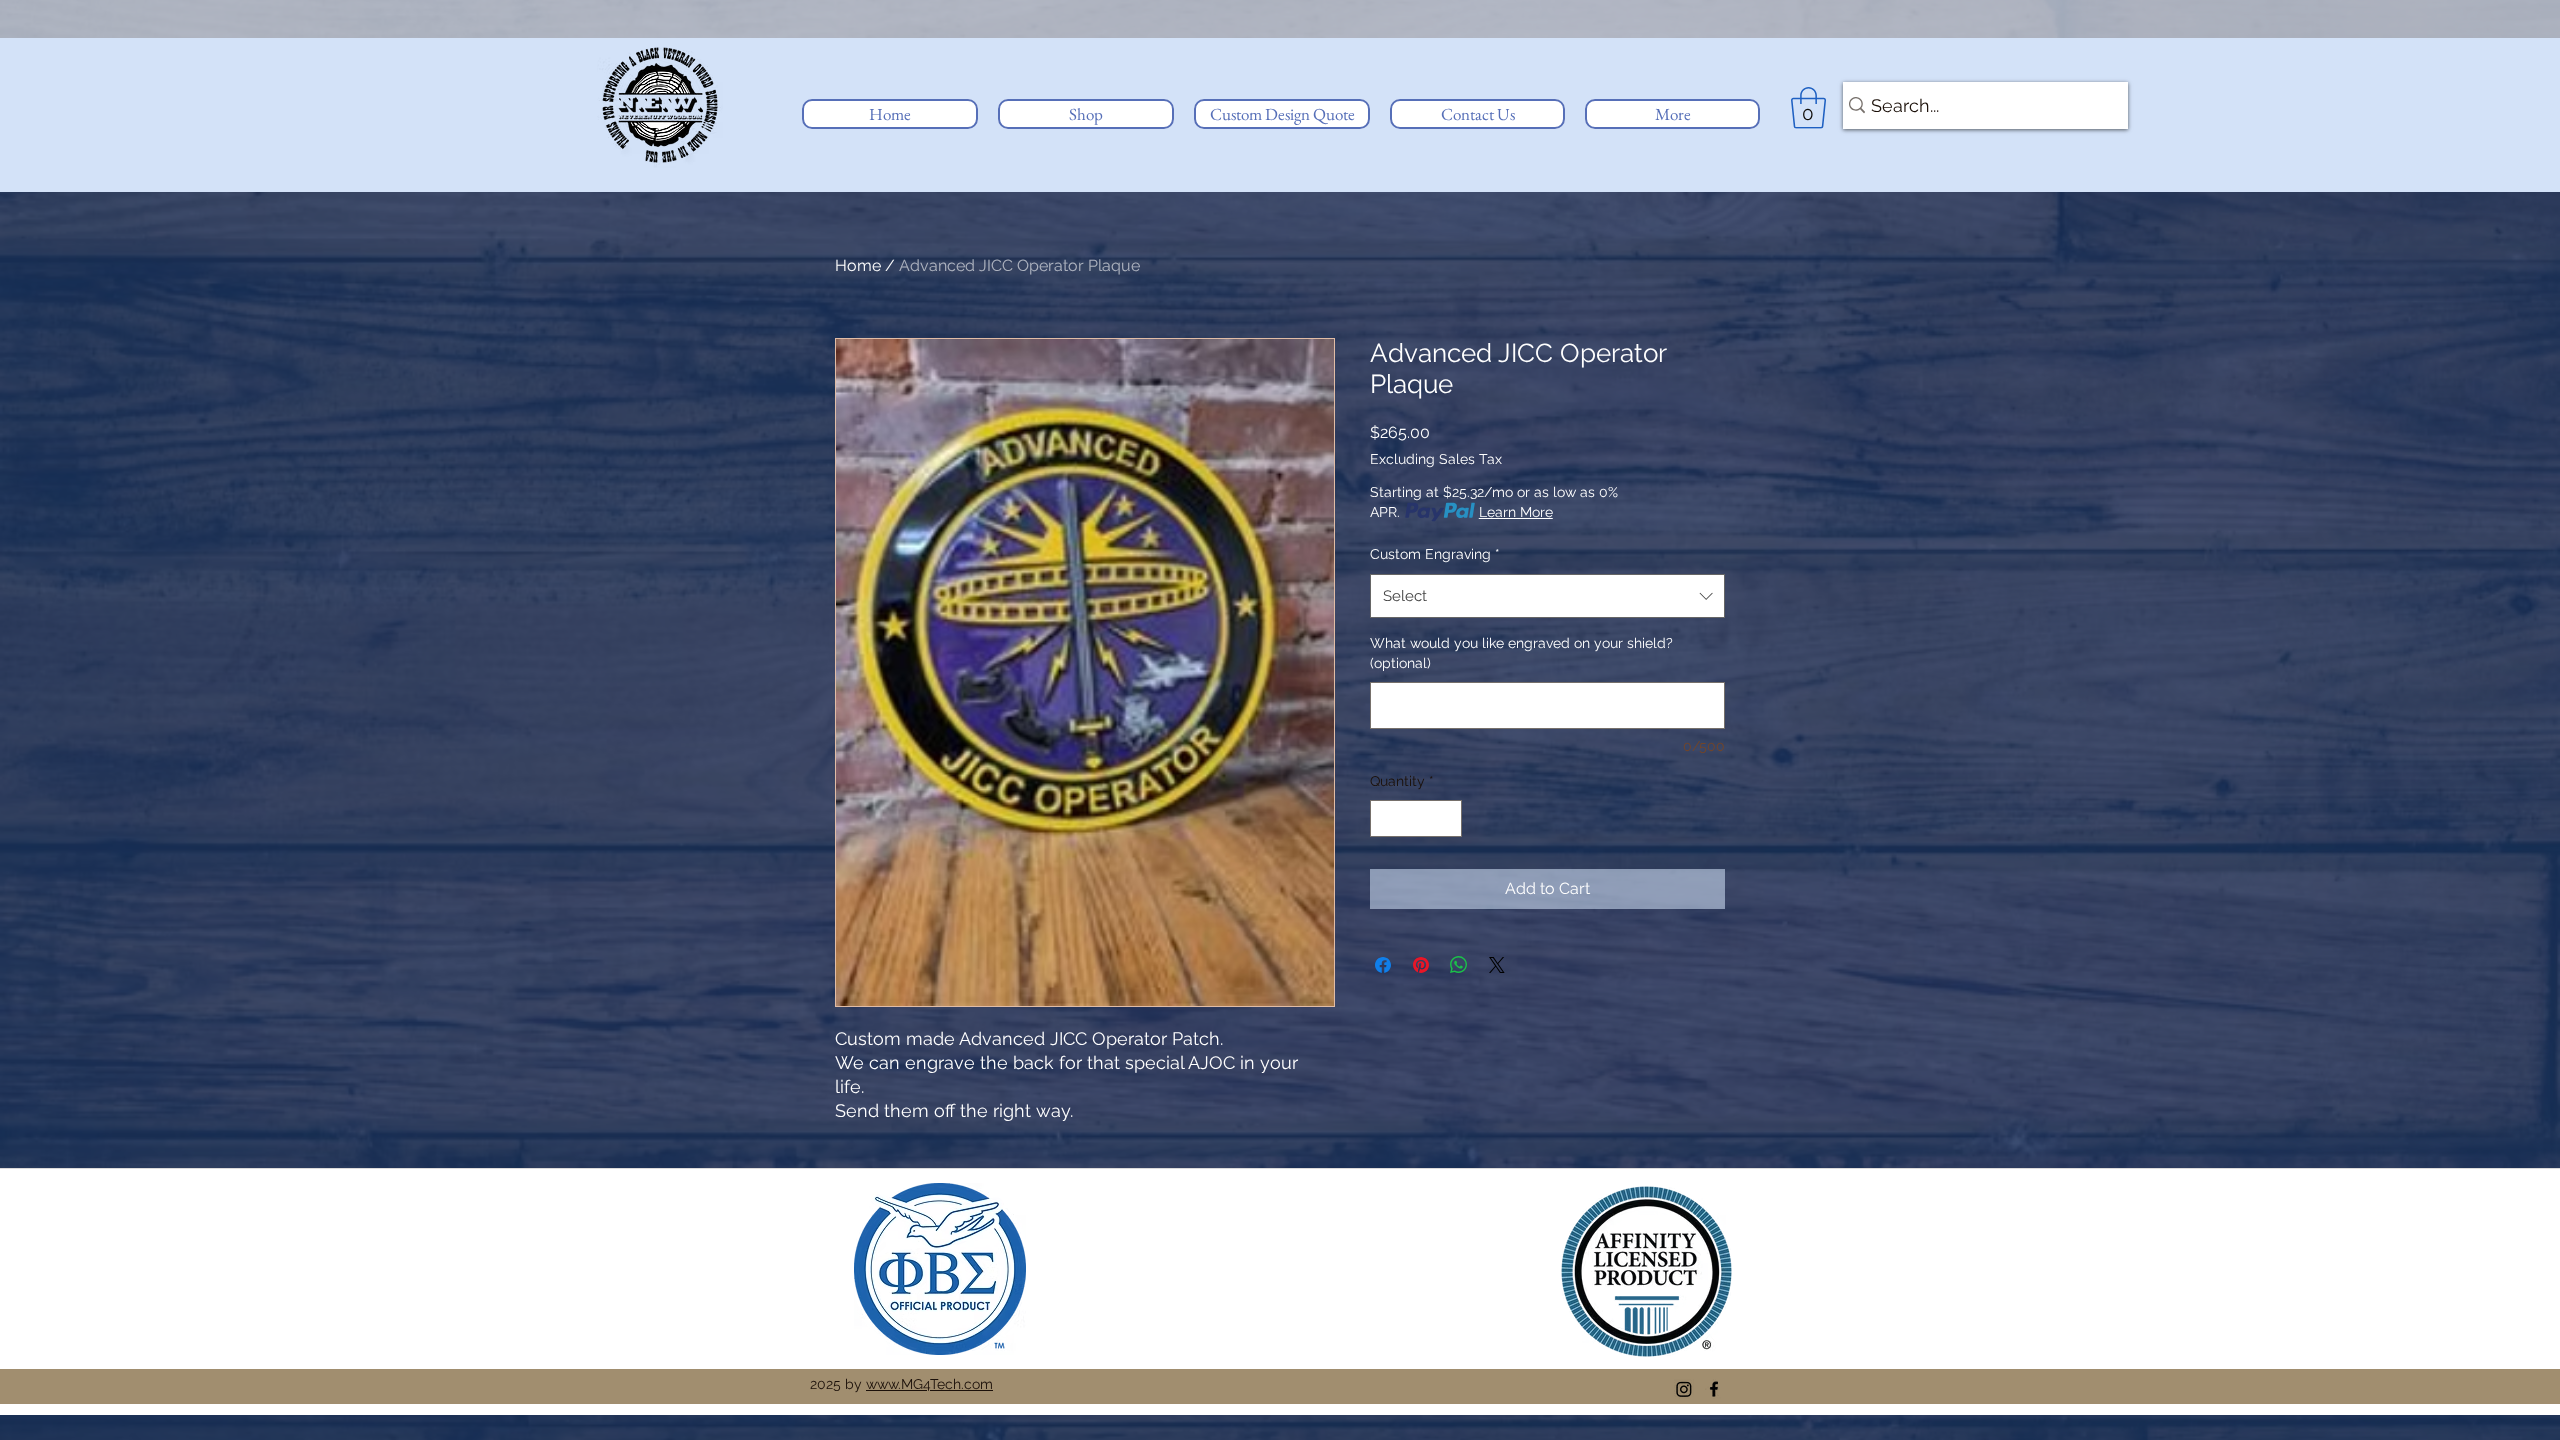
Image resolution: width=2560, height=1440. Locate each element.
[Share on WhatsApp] (1459, 965)
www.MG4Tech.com (929, 1384)
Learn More (1516, 512)
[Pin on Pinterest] (1421, 965)
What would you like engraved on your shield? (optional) (1521, 653)
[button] (1086, 114)
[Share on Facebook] (1383, 965)
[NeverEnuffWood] (1684, 1389)
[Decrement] (1385, 818)
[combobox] (1547, 596)
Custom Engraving (1435, 554)
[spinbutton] (1416, 818)
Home (858, 265)
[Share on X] (1497, 965)
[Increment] (1446, 818)
